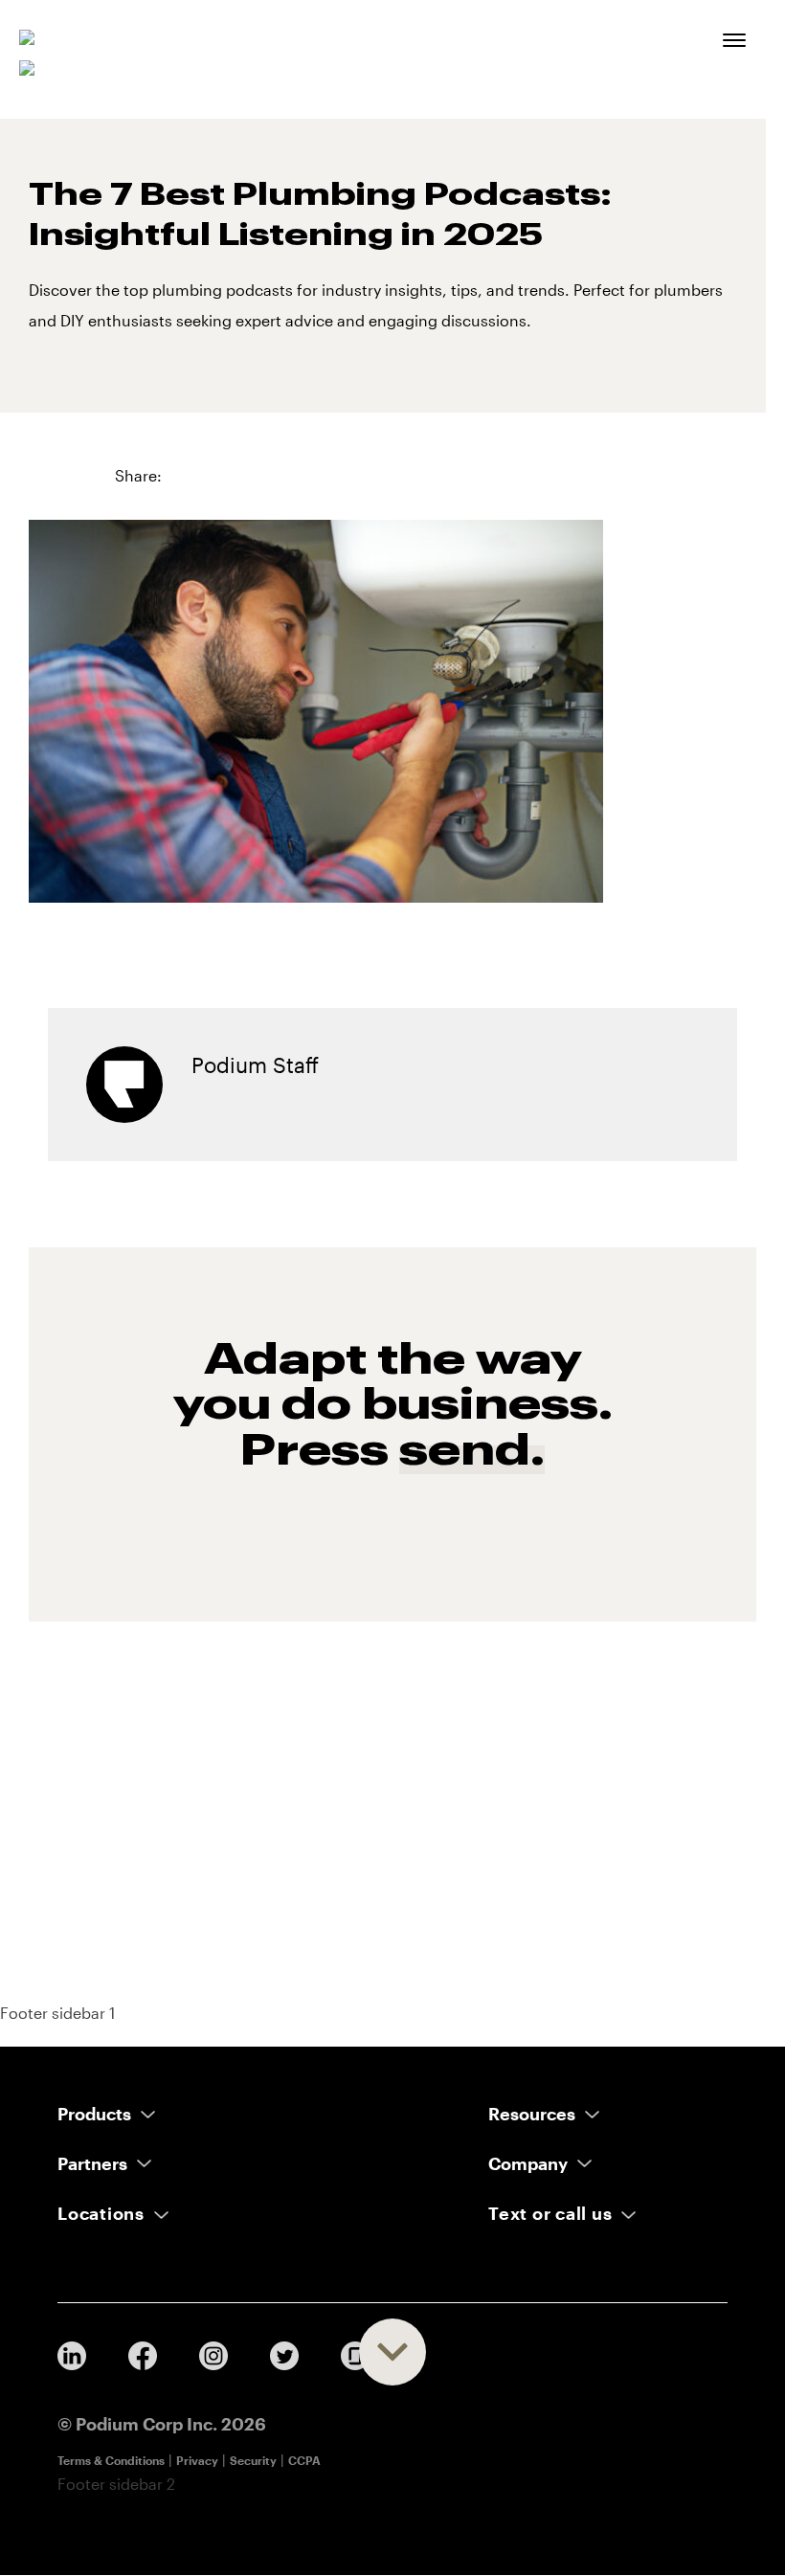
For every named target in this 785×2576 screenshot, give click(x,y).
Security (253, 2460)
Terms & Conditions (111, 2460)
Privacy (197, 2460)
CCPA (304, 2460)
